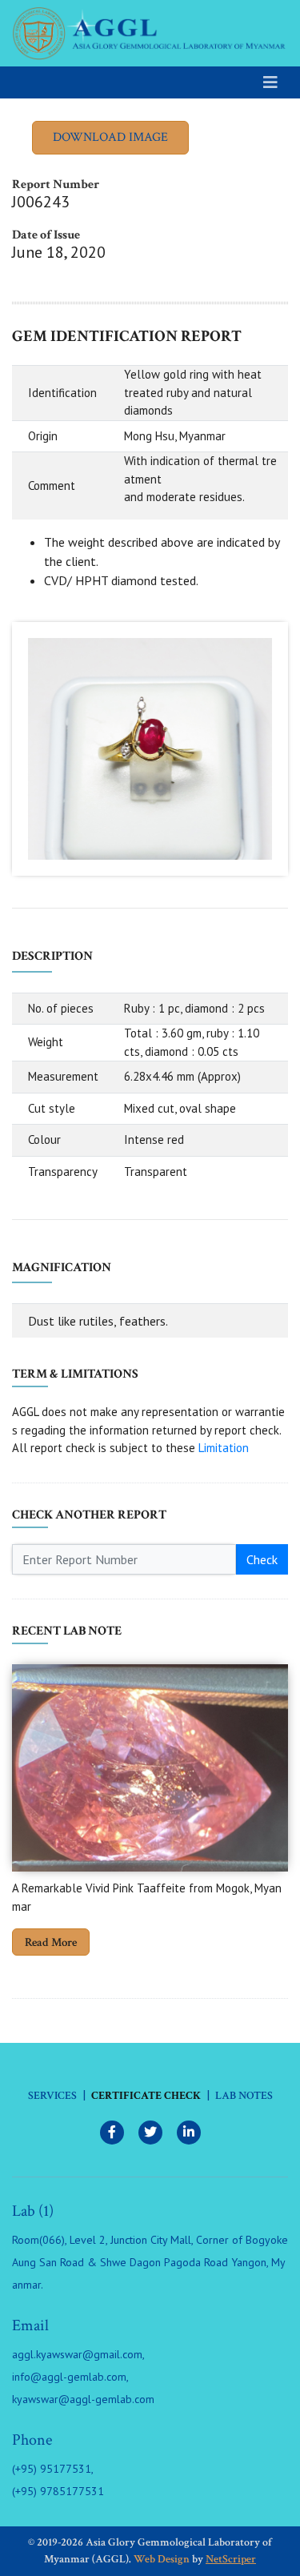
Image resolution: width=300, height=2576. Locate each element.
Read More (51, 1942)
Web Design (162, 2559)
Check (262, 1559)
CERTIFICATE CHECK (146, 2096)
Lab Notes (244, 2096)
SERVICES (52, 2096)
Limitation (224, 1448)
